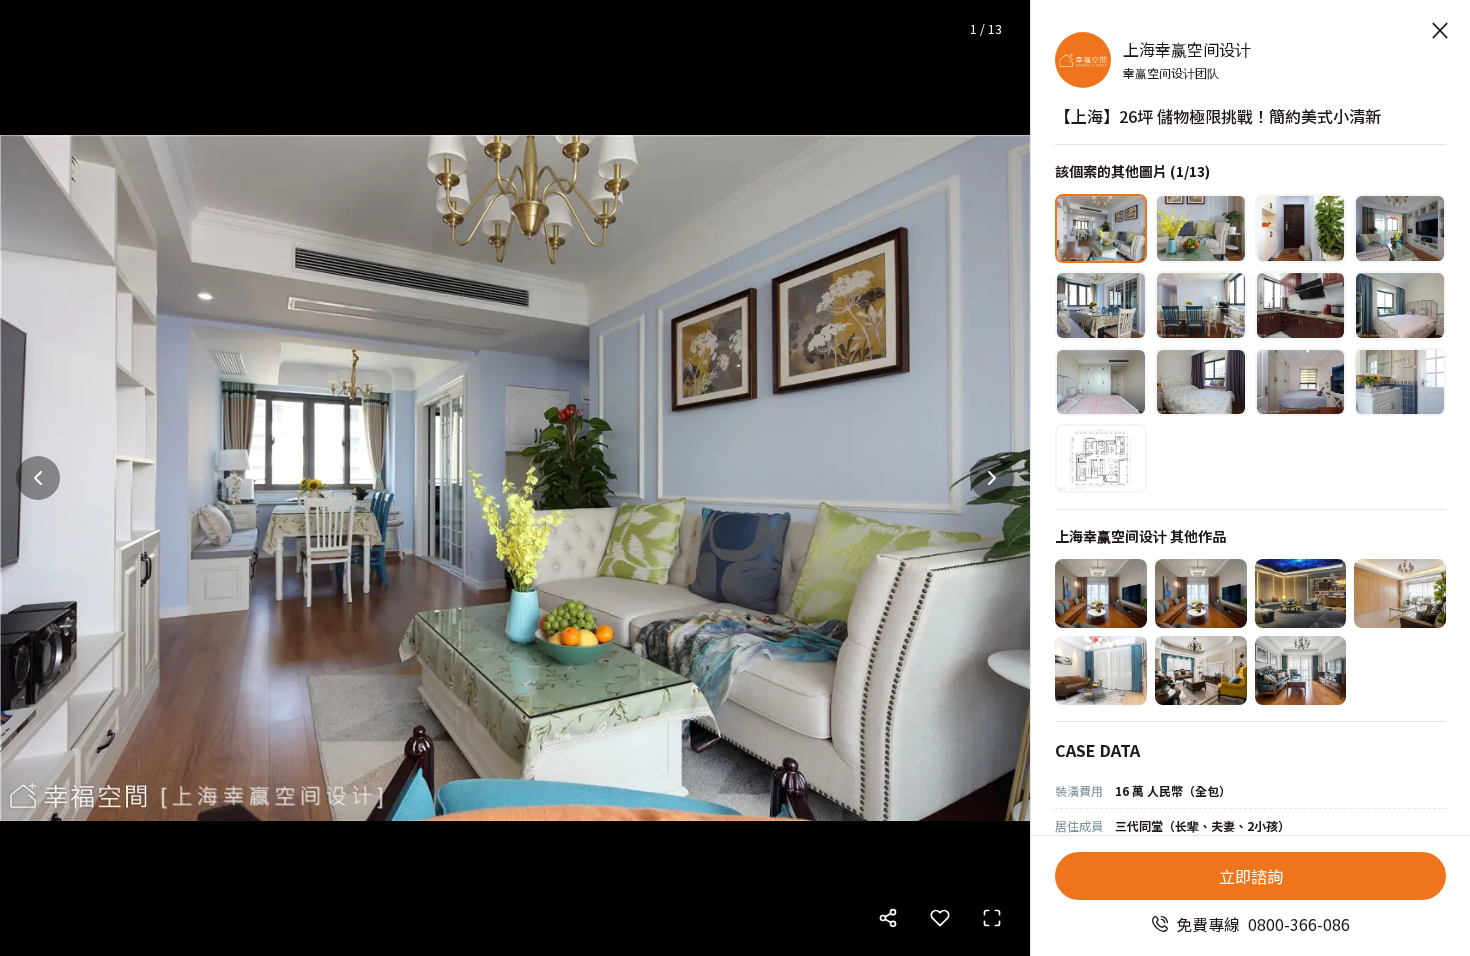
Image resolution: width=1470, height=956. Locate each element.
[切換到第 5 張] (1101, 305)
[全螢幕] (992, 918)
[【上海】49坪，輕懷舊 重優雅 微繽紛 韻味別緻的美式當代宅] (1201, 670)
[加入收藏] (940, 918)
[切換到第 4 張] (1400, 228)
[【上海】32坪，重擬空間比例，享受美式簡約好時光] (1301, 670)
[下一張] (992, 478)
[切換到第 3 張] (1301, 228)
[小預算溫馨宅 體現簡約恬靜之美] (1101, 593)
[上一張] (38, 478)
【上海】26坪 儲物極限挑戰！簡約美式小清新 (1218, 116)
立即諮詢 (1251, 876)
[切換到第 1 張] (1101, 228)
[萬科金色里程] (1301, 593)
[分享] (888, 918)
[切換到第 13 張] (1101, 458)
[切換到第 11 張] (1301, 382)
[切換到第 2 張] (1201, 228)
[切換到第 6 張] (1201, 305)
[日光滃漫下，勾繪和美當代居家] (1400, 593)
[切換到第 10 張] (1201, 382)
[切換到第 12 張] (1400, 382)
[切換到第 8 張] (1400, 305)
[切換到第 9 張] (1101, 382)
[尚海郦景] (1201, 593)
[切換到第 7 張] (1301, 305)
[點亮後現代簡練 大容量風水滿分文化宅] (1101, 670)
